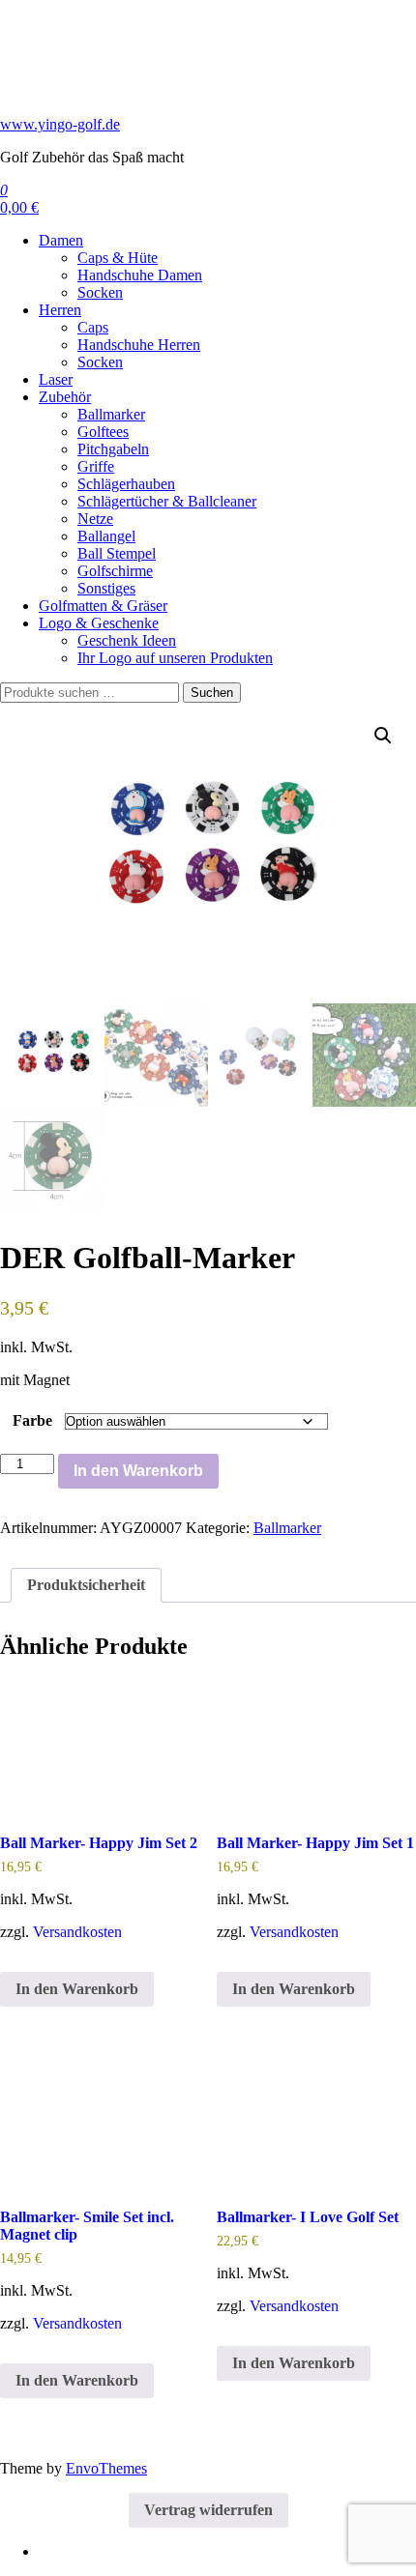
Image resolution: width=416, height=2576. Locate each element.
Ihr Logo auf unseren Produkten (175, 658)
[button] (383, 736)
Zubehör (65, 397)
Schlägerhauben (126, 484)
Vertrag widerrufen (208, 2510)
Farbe (32, 1420)
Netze (95, 519)
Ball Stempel (117, 553)
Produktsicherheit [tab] (86, 1585)
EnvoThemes (106, 2468)
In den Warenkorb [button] (77, 1989)
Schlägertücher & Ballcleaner (167, 501)
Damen (61, 240)
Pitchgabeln (113, 449)
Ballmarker (111, 414)
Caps (93, 327)
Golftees (103, 432)
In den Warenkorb (138, 1471)
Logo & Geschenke (99, 623)
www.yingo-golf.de (60, 124)
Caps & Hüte (118, 258)
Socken (100, 292)
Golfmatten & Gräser (103, 606)
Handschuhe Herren (139, 345)
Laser (56, 379)
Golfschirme (115, 571)
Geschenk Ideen (127, 640)
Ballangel (106, 536)
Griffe (96, 466)
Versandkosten (77, 1932)
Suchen (212, 693)
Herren (60, 310)
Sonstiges (106, 588)
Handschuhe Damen (140, 275)
